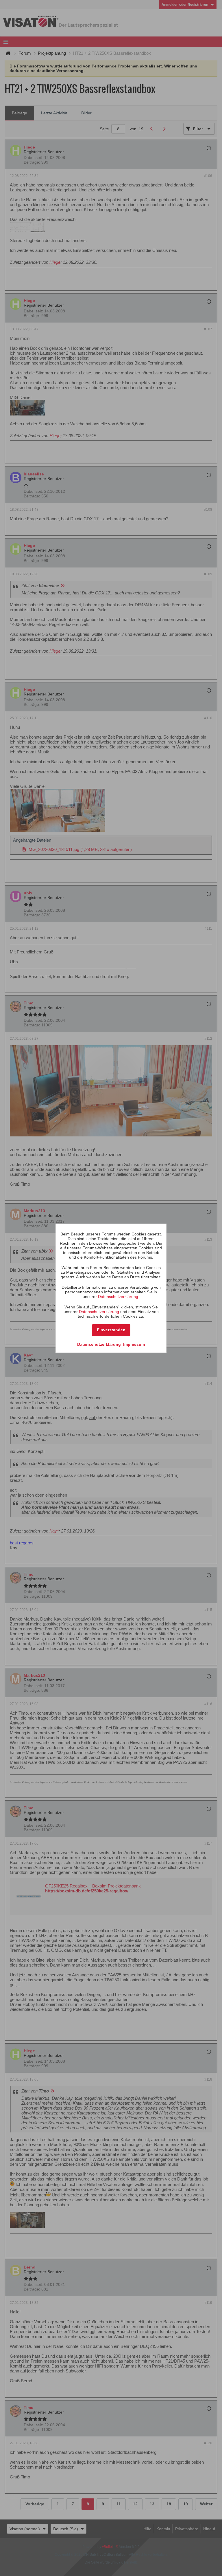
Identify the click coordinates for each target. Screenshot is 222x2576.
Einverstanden (111, 1330)
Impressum (134, 1344)
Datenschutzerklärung (118, 1297)
